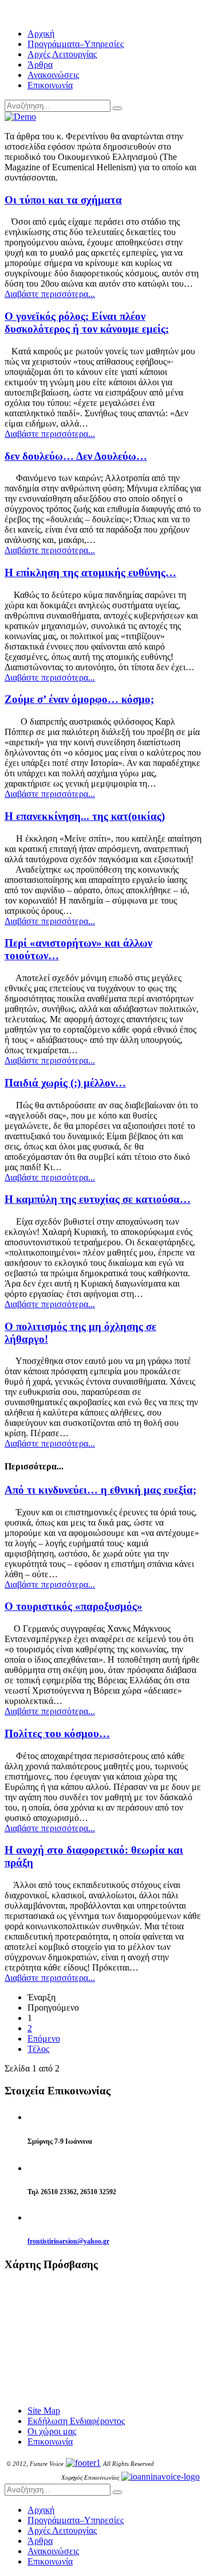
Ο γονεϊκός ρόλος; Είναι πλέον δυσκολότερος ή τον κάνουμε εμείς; (87, 323)
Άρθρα (40, 65)
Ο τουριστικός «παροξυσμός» (74, 1606)
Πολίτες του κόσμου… (57, 1733)
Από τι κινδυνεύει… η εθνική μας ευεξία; (100, 1490)
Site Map (44, 2411)
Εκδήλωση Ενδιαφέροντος (76, 2421)
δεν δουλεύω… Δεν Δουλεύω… (76, 456)
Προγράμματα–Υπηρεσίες (76, 44)
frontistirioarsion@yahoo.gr (68, 2241)
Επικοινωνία (50, 85)
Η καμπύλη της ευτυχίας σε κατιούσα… (98, 1199)
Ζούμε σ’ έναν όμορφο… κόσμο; (79, 699)
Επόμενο (44, 2038)
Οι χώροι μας (52, 2431)
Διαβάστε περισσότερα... (50, 294)
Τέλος (38, 2049)
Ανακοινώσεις (53, 75)
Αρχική (41, 34)
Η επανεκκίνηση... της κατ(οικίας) (85, 816)
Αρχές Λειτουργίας (62, 54)
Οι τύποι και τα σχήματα (63, 200)
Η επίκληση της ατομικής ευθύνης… (90, 572)
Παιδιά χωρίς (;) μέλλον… (65, 1083)
